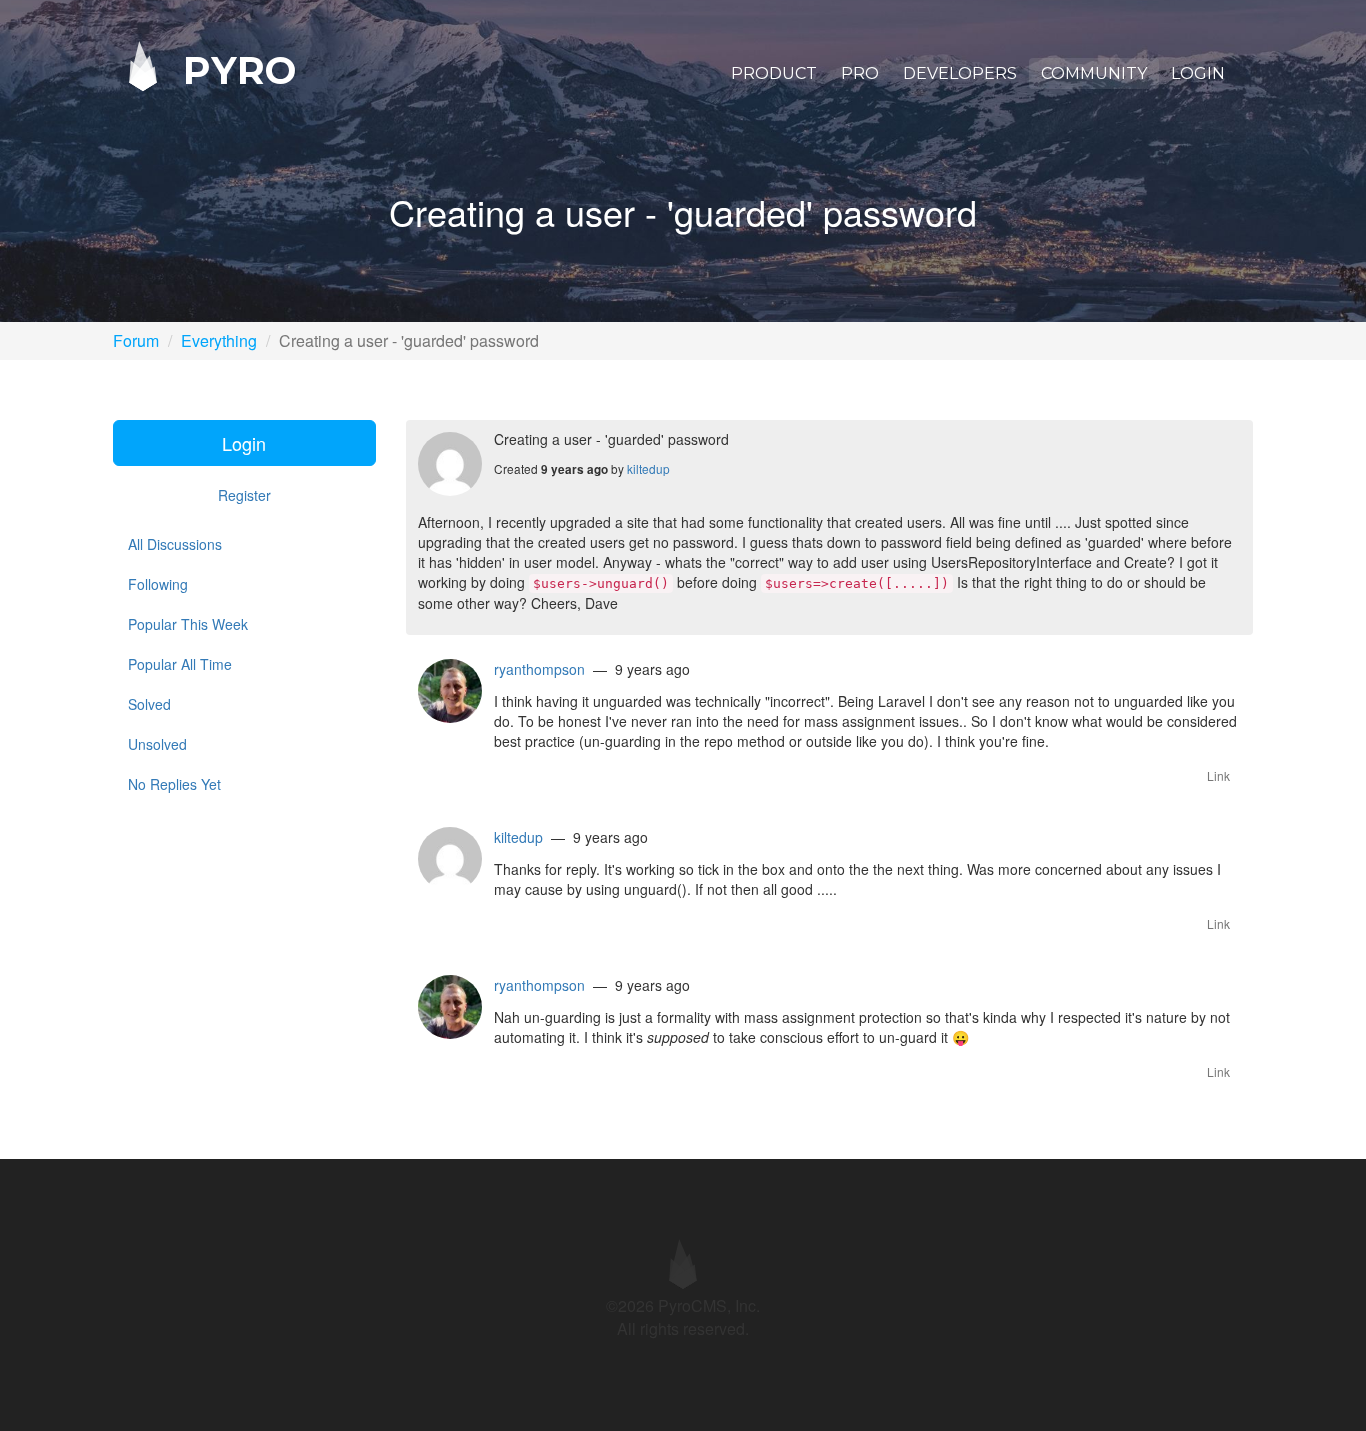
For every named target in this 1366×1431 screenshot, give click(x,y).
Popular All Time (180, 664)
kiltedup (648, 468)
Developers (960, 73)
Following (158, 584)
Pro (860, 73)
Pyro (234, 69)
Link (1218, 775)
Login (1198, 73)
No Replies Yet (174, 784)
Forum (136, 340)
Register (244, 495)
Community (1094, 73)
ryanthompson (539, 669)
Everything (219, 340)
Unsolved (157, 744)
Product (774, 73)
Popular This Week (188, 624)
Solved (149, 704)
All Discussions (175, 544)
